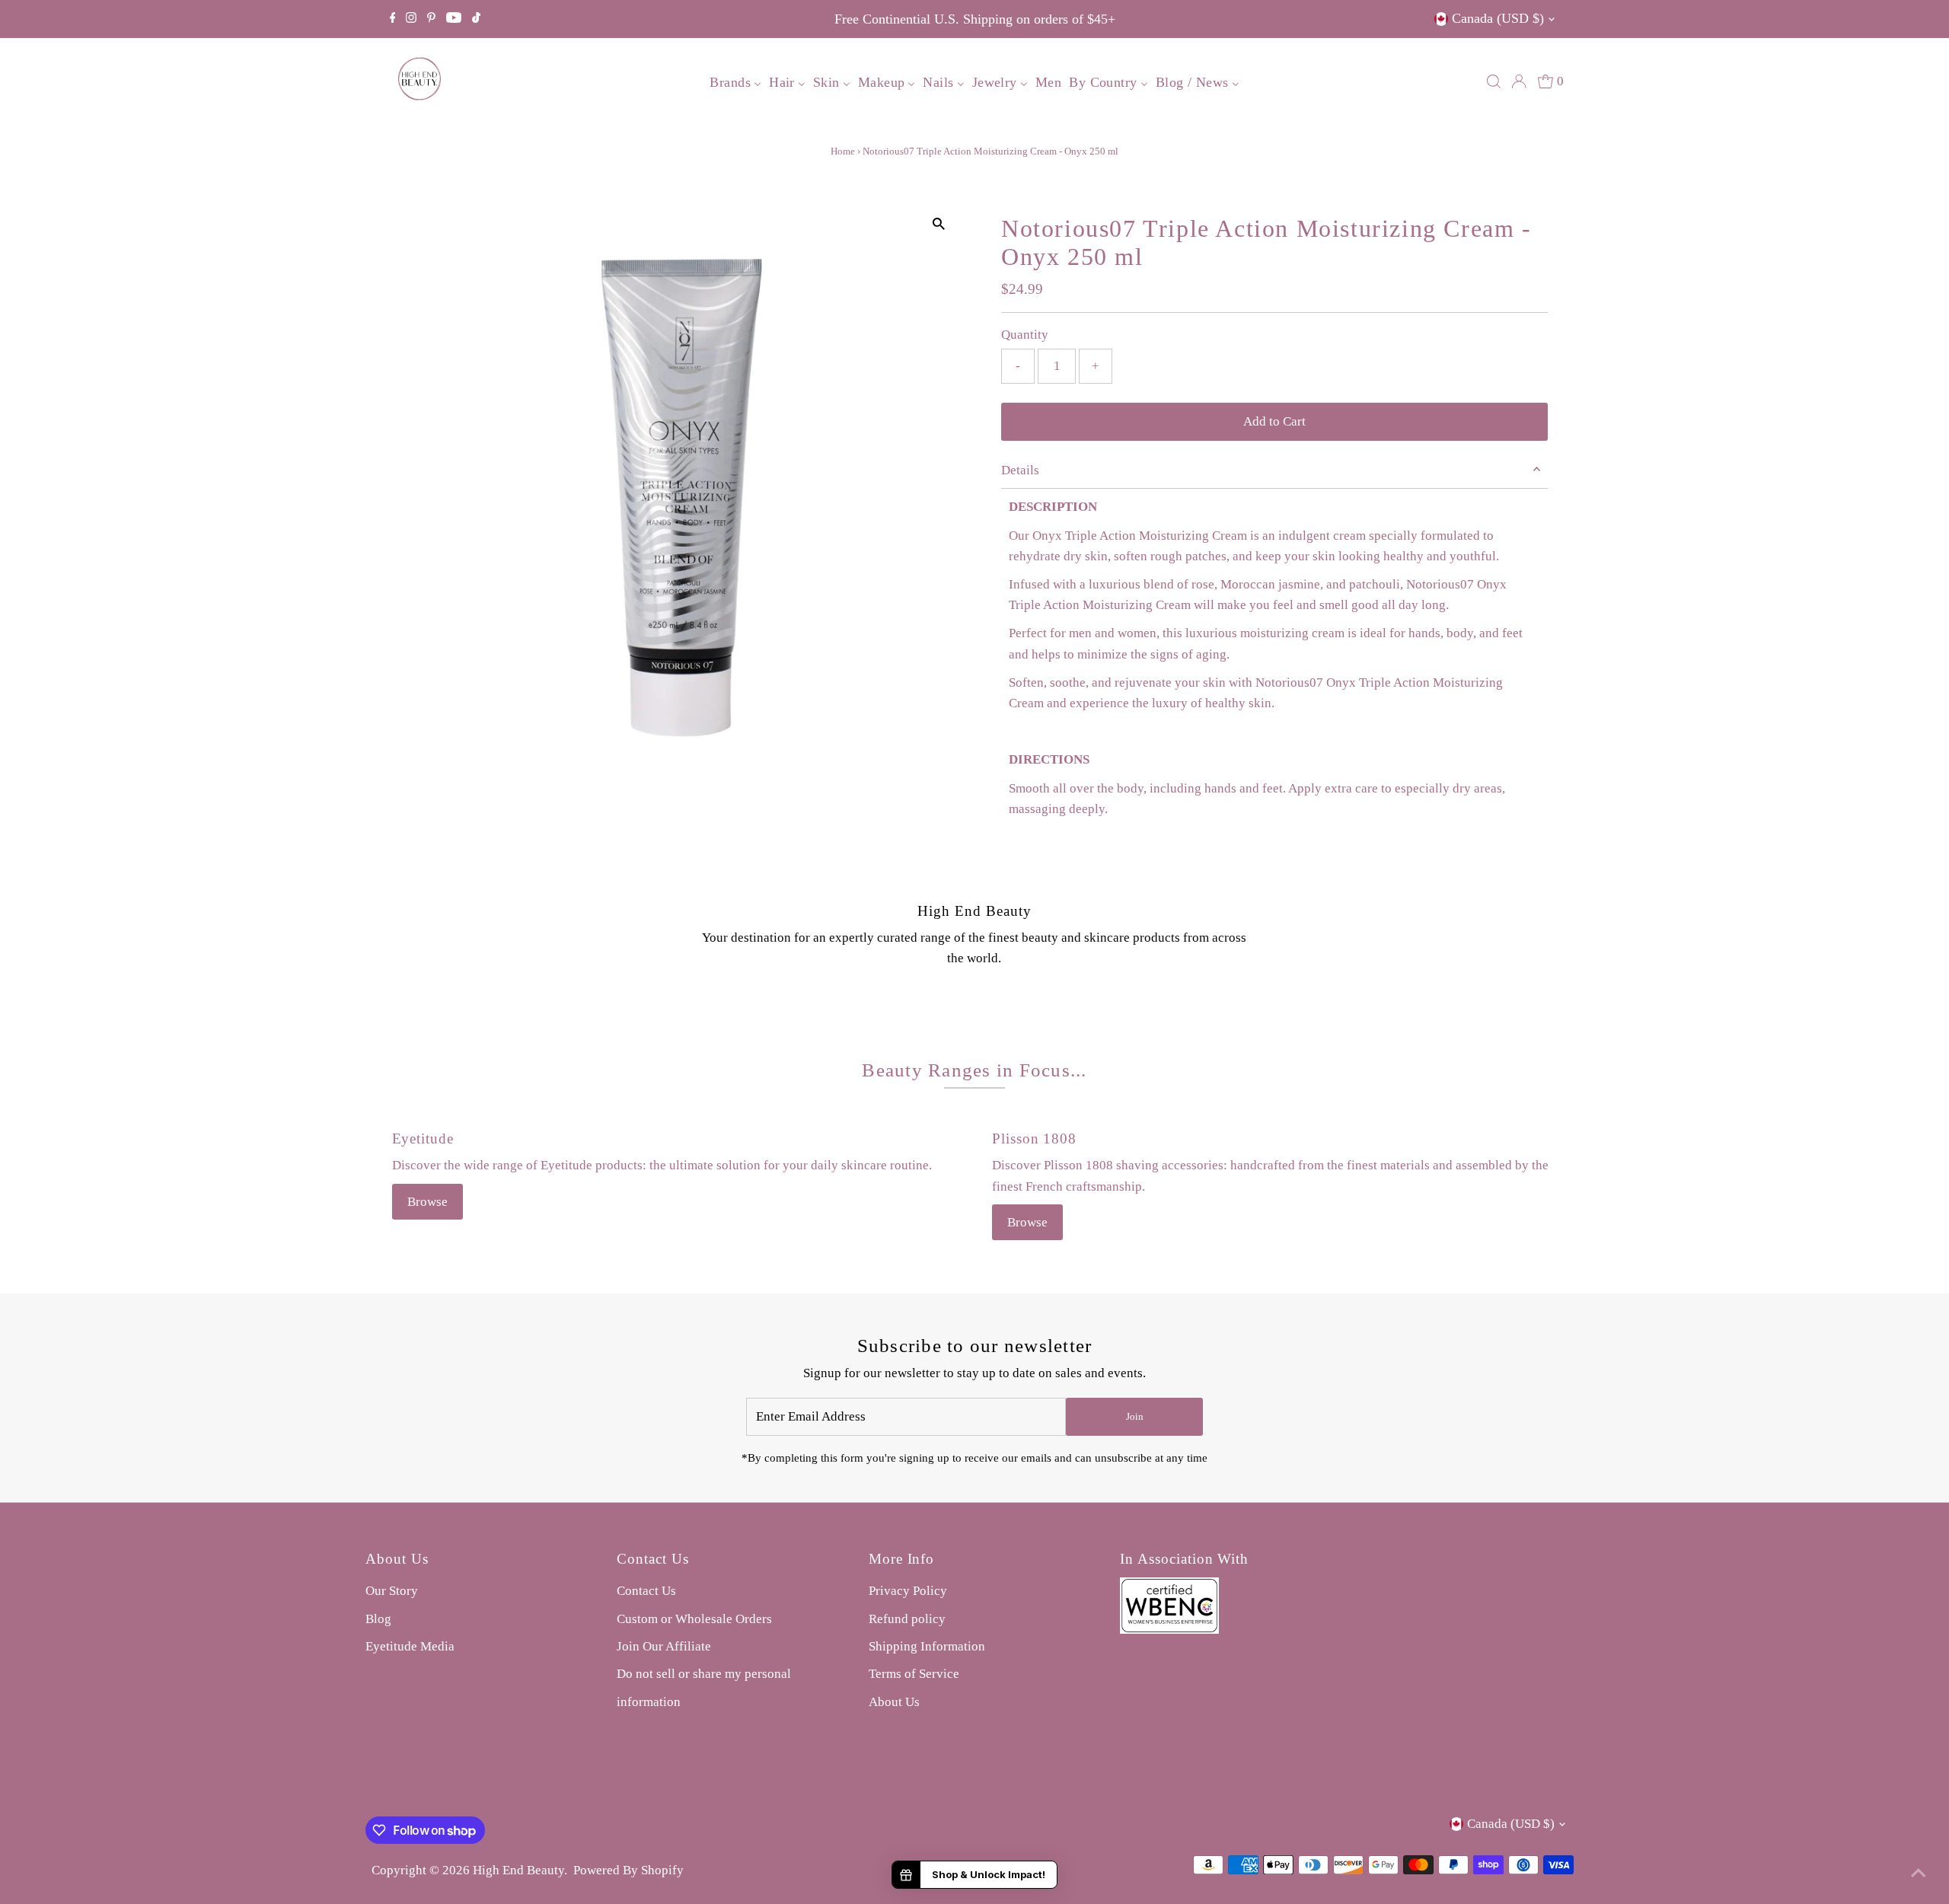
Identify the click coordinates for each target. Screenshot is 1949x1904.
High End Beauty (518, 1870)
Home (843, 151)
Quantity (1025, 335)
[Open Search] (1494, 81)
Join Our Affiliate (664, 1646)
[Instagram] (411, 19)
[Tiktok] (476, 19)
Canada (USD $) (1498, 18)
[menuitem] (735, 81)
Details (1020, 470)
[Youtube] (454, 19)
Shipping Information (927, 1646)
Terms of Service (914, 1674)
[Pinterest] (431, 19)
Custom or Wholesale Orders (694, 1619)
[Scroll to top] (1919, 1874)
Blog (378, 1619)
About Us (894, 1702)
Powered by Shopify (628, 1870)
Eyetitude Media (410, 1646)
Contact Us (646, 1591)
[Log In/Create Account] (1519, 81)
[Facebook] (393, 19)
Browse (427, 1202)
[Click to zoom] (938, 224)
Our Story (392, 1591)
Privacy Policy (908, 1591)
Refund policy (907, 1619)
